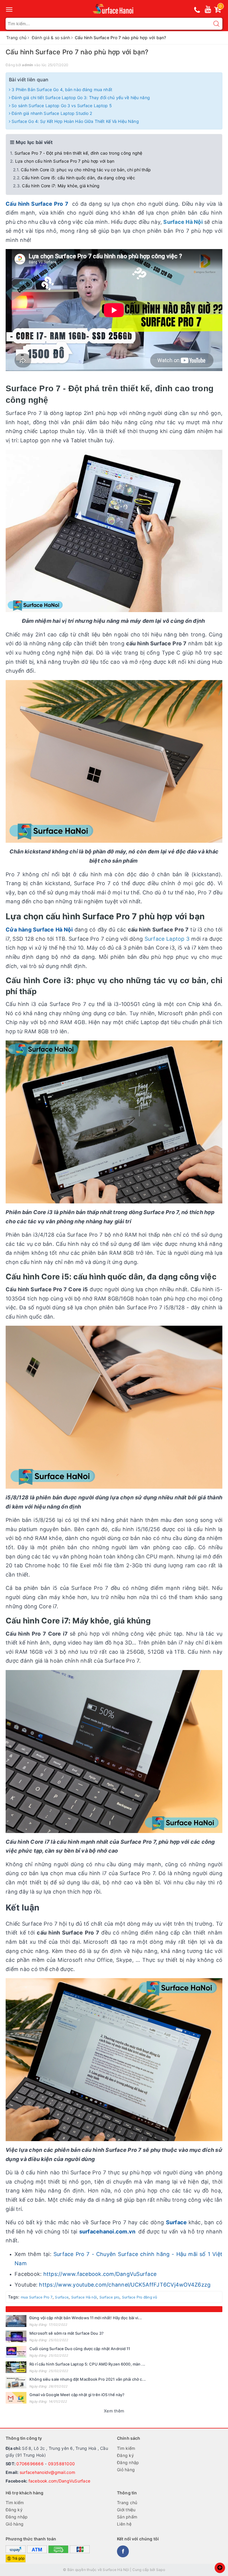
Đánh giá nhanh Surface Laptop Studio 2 (51, 113)
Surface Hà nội (84, 2297)
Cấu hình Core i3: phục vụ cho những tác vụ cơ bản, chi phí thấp (86, 170)
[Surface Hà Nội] (114, 9)
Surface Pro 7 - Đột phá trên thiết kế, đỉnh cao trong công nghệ (79, 153)
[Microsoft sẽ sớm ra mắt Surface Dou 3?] (16, 2336)
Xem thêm (114, 2411)
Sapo (161, 2570)
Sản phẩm (127, 2517)
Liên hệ (124, 2524)
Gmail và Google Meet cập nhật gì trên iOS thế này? (77, 2395)
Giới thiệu (126, 2510)
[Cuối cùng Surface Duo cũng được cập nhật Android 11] (16, 2352)
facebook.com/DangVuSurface (60, 2481)
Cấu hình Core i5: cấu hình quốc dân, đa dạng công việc (78, 178)
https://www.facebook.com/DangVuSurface (100, 2274)
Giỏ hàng (126, 2470)
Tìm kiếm (126, 2448)
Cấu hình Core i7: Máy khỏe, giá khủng (61, 186)
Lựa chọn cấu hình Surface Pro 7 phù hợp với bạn (65, 161)
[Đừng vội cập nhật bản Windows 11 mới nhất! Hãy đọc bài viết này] (16, 2321)
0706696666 (30, 2464)
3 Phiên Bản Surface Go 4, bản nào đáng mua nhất (61, 89)
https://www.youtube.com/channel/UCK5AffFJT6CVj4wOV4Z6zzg (125, 2285)
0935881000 (62, 2464)
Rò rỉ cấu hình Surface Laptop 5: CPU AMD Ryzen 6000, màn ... (87, 2364)
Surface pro (110, 2297)
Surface (177, 2222)
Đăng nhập (128, 2462)
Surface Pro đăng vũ (140, 2297)
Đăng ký (125, 2455)
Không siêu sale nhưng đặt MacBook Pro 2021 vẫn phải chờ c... (88, 2379)
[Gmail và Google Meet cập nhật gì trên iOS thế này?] (16, 2398)
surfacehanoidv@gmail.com (47, 2472)
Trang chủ (127, 2503)
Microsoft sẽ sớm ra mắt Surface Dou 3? (66, 2333)
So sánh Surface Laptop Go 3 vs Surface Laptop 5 (61, 106)
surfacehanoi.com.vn (108, 2232)
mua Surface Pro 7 (37, 2297)
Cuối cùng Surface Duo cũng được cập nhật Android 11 (80, 2349)
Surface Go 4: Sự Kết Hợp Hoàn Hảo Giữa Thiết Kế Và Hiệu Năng (75, 121)
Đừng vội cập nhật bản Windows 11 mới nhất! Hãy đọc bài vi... (86, 2318)
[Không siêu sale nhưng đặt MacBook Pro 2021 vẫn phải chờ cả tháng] (16, 2382)
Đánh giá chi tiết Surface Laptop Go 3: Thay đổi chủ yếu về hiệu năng (80, 98)
